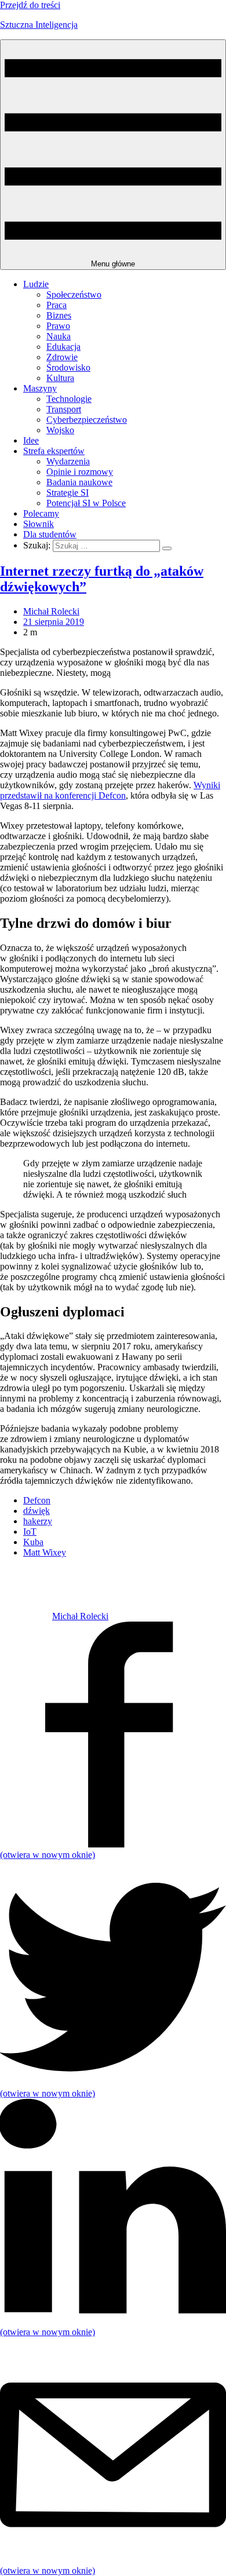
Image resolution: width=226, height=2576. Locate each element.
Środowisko (68, 367)
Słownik (39, 524)
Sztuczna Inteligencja (39, 25)
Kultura (60, 378)
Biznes (59, 315)
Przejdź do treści (30, 5)
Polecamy (41, 513)
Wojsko (60, 430)
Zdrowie (62, 357)
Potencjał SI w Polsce (86, 503)
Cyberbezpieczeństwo (87, 420)
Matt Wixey (45, 1552)
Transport (64, 409)
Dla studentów (50, 534)
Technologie (69, 399)
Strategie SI (68, 493)
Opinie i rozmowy (80, 472)
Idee (31, 440)
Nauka (59, 336)
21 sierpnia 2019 (54, 622)
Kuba (33, 1542)
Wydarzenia (68, 461)
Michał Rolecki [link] (51, 611)
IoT (30, 1532)
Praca (57, 305)
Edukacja (63, 347)
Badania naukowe (79, 482)
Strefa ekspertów (54, 451)
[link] (26, 1616)
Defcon (37, 1500)
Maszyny (40, 388)
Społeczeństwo (74, 294)
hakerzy (38, 1521)
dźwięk (37, 1511)
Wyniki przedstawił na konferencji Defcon (110, 790)
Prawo (58, 326)
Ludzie (36, 284)
